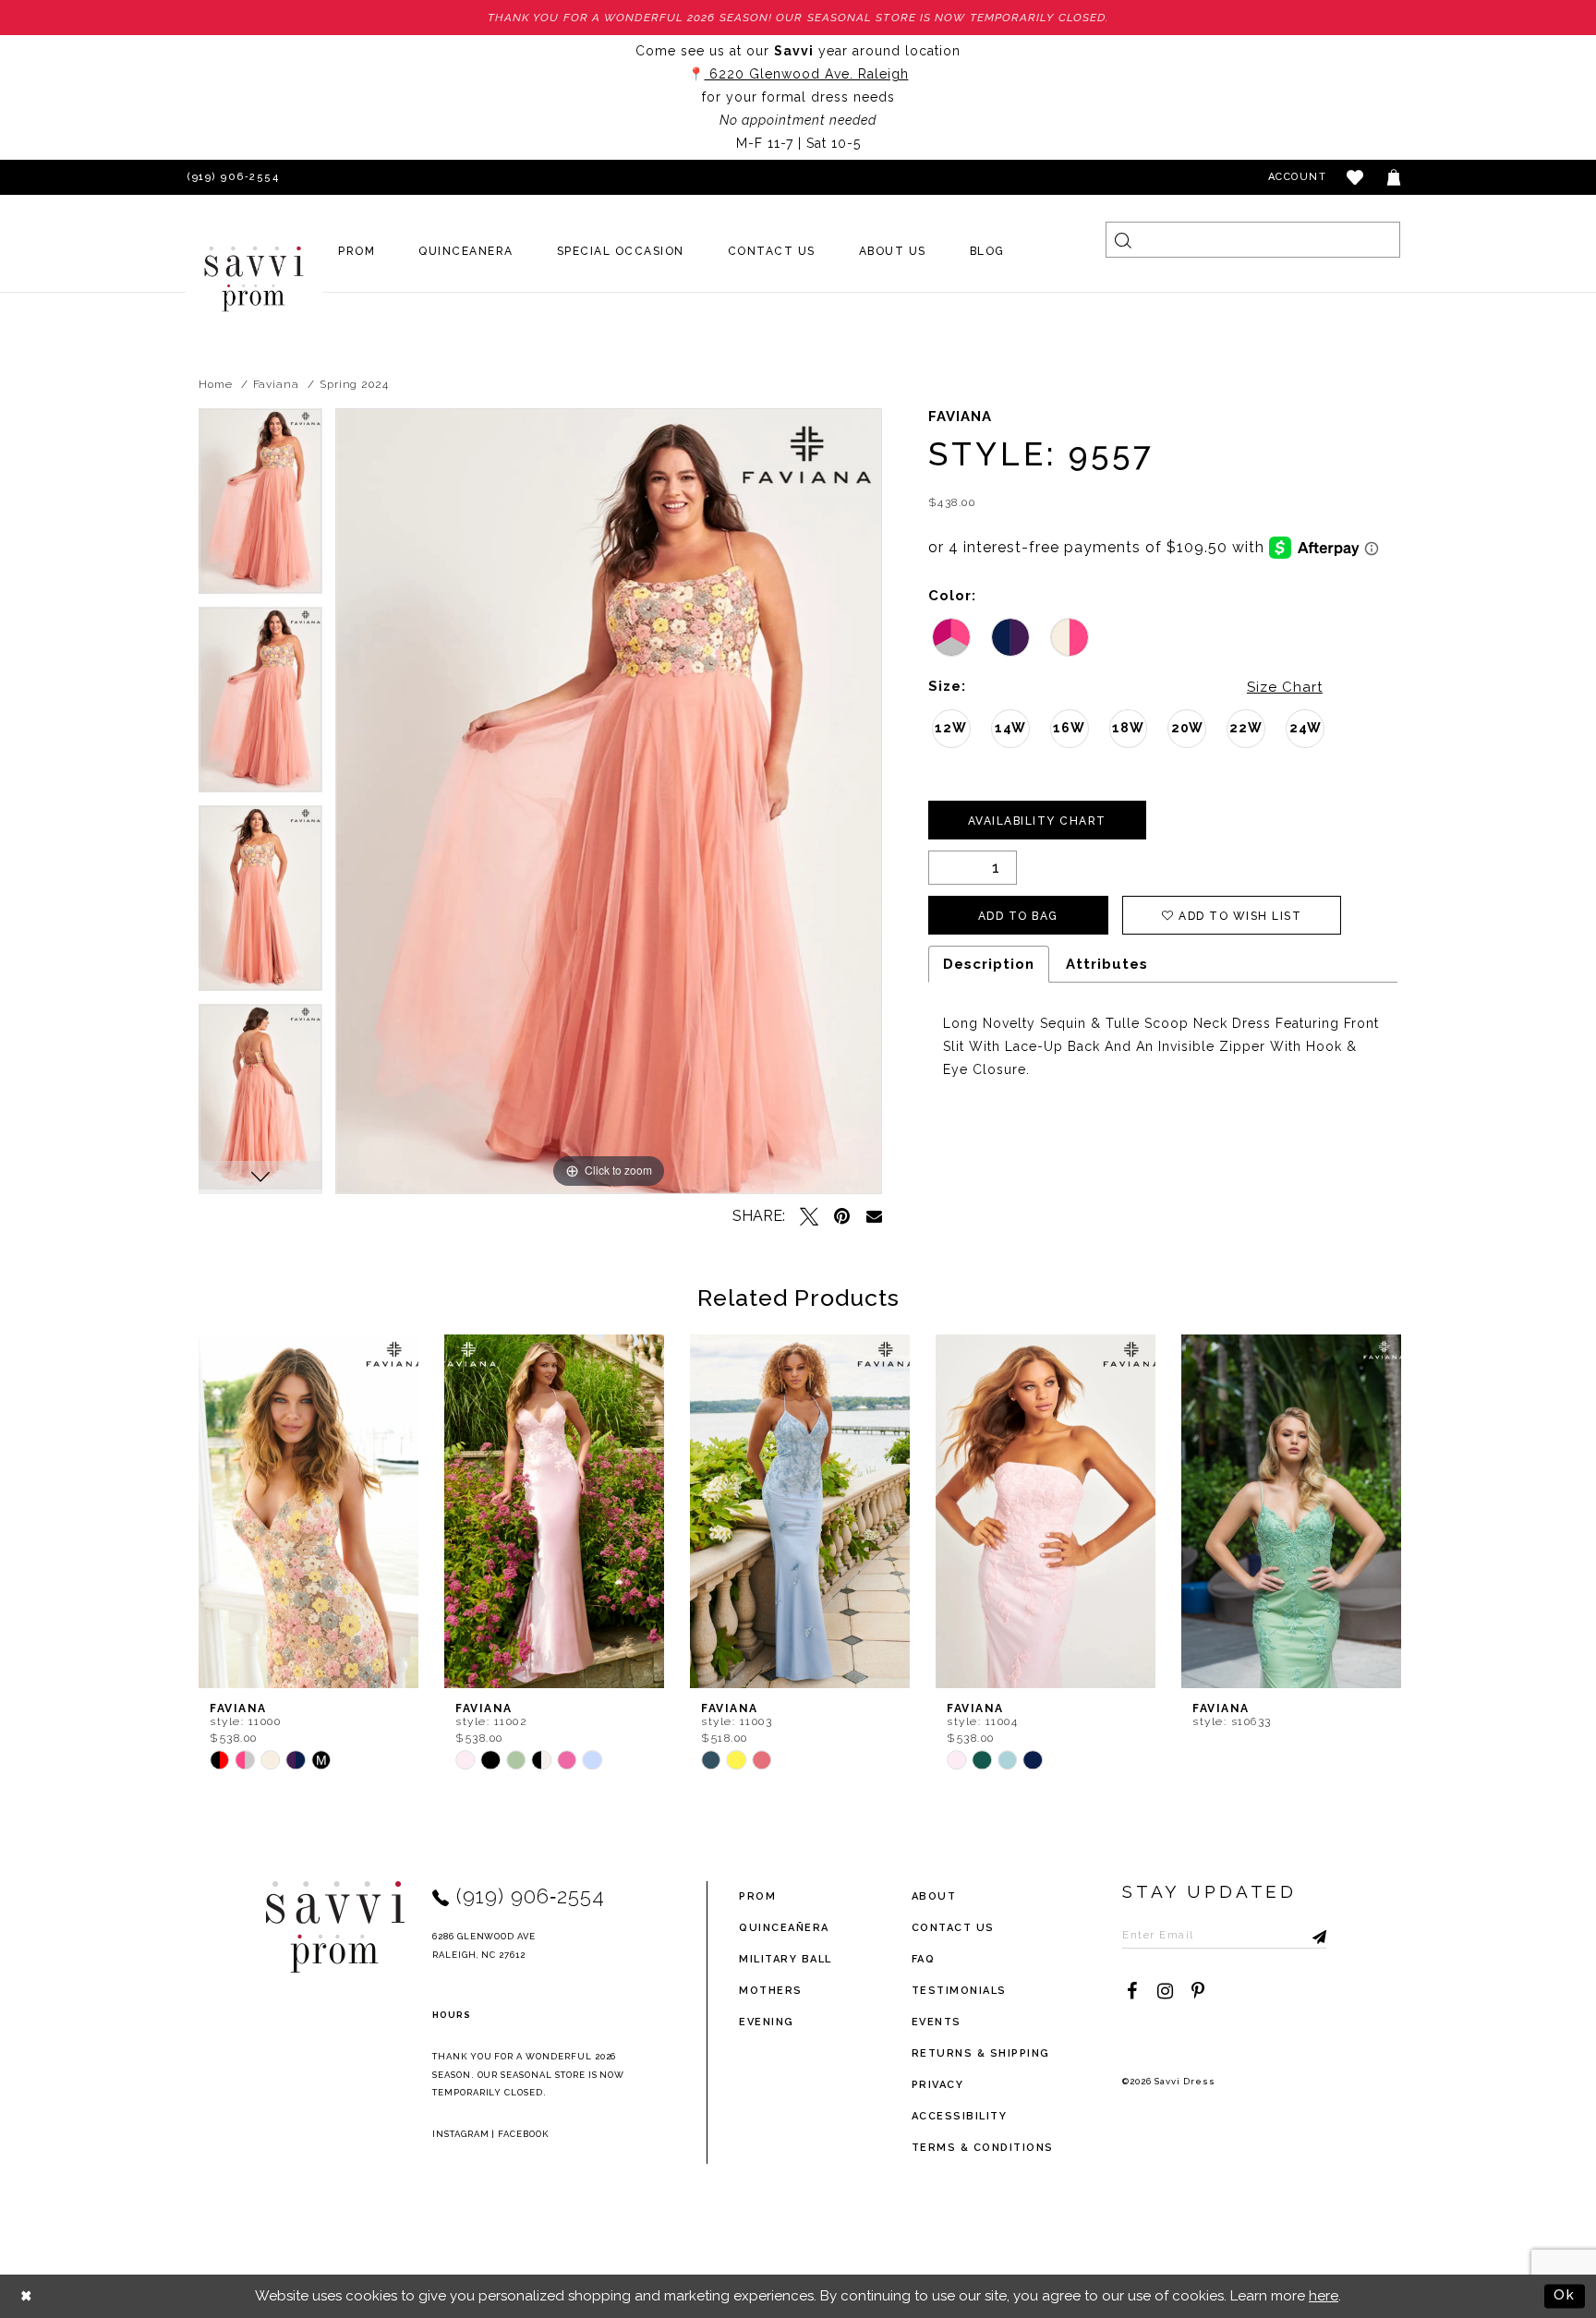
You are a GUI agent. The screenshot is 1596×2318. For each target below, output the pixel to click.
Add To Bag (1018, 916)
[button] (1356, 177)
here (1324, 2296)
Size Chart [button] (1285, 687)
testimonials (959, 1991)
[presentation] (308, 1511)
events (937, 2022)
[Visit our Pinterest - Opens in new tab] (1198, 1991)
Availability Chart (1037, 821)
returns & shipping (981, 2053)
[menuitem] (357, 251)
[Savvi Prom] (254, 279)
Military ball (786, 1959)
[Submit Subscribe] (1312, 1935)
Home (216, 384)
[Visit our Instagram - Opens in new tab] (1165, 1991)
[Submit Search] (1124, 240)
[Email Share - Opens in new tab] (874, 1216)
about (934, 1896)
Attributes (1107, 964)
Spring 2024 (354, 384)
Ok (1565, 2295)
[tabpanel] (260, 507)
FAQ (924, 1959)
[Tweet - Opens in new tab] (809, 1216)
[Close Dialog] (27, 2296)
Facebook (523, 2134)
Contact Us (953, 1928)
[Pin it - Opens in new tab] (842, 1216)
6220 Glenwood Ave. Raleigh (807, 74)
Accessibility (960, 2116)
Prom (757, 1896)
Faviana (276, 384)
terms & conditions (983, 2148)
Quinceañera (784, 1928)
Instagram (461, 2134)
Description (989, 964)
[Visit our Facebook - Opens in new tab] (1131, 1991)
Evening (767, 2022)
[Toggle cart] (1395, 177)
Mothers (771, 1991)
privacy (938, 2085)
